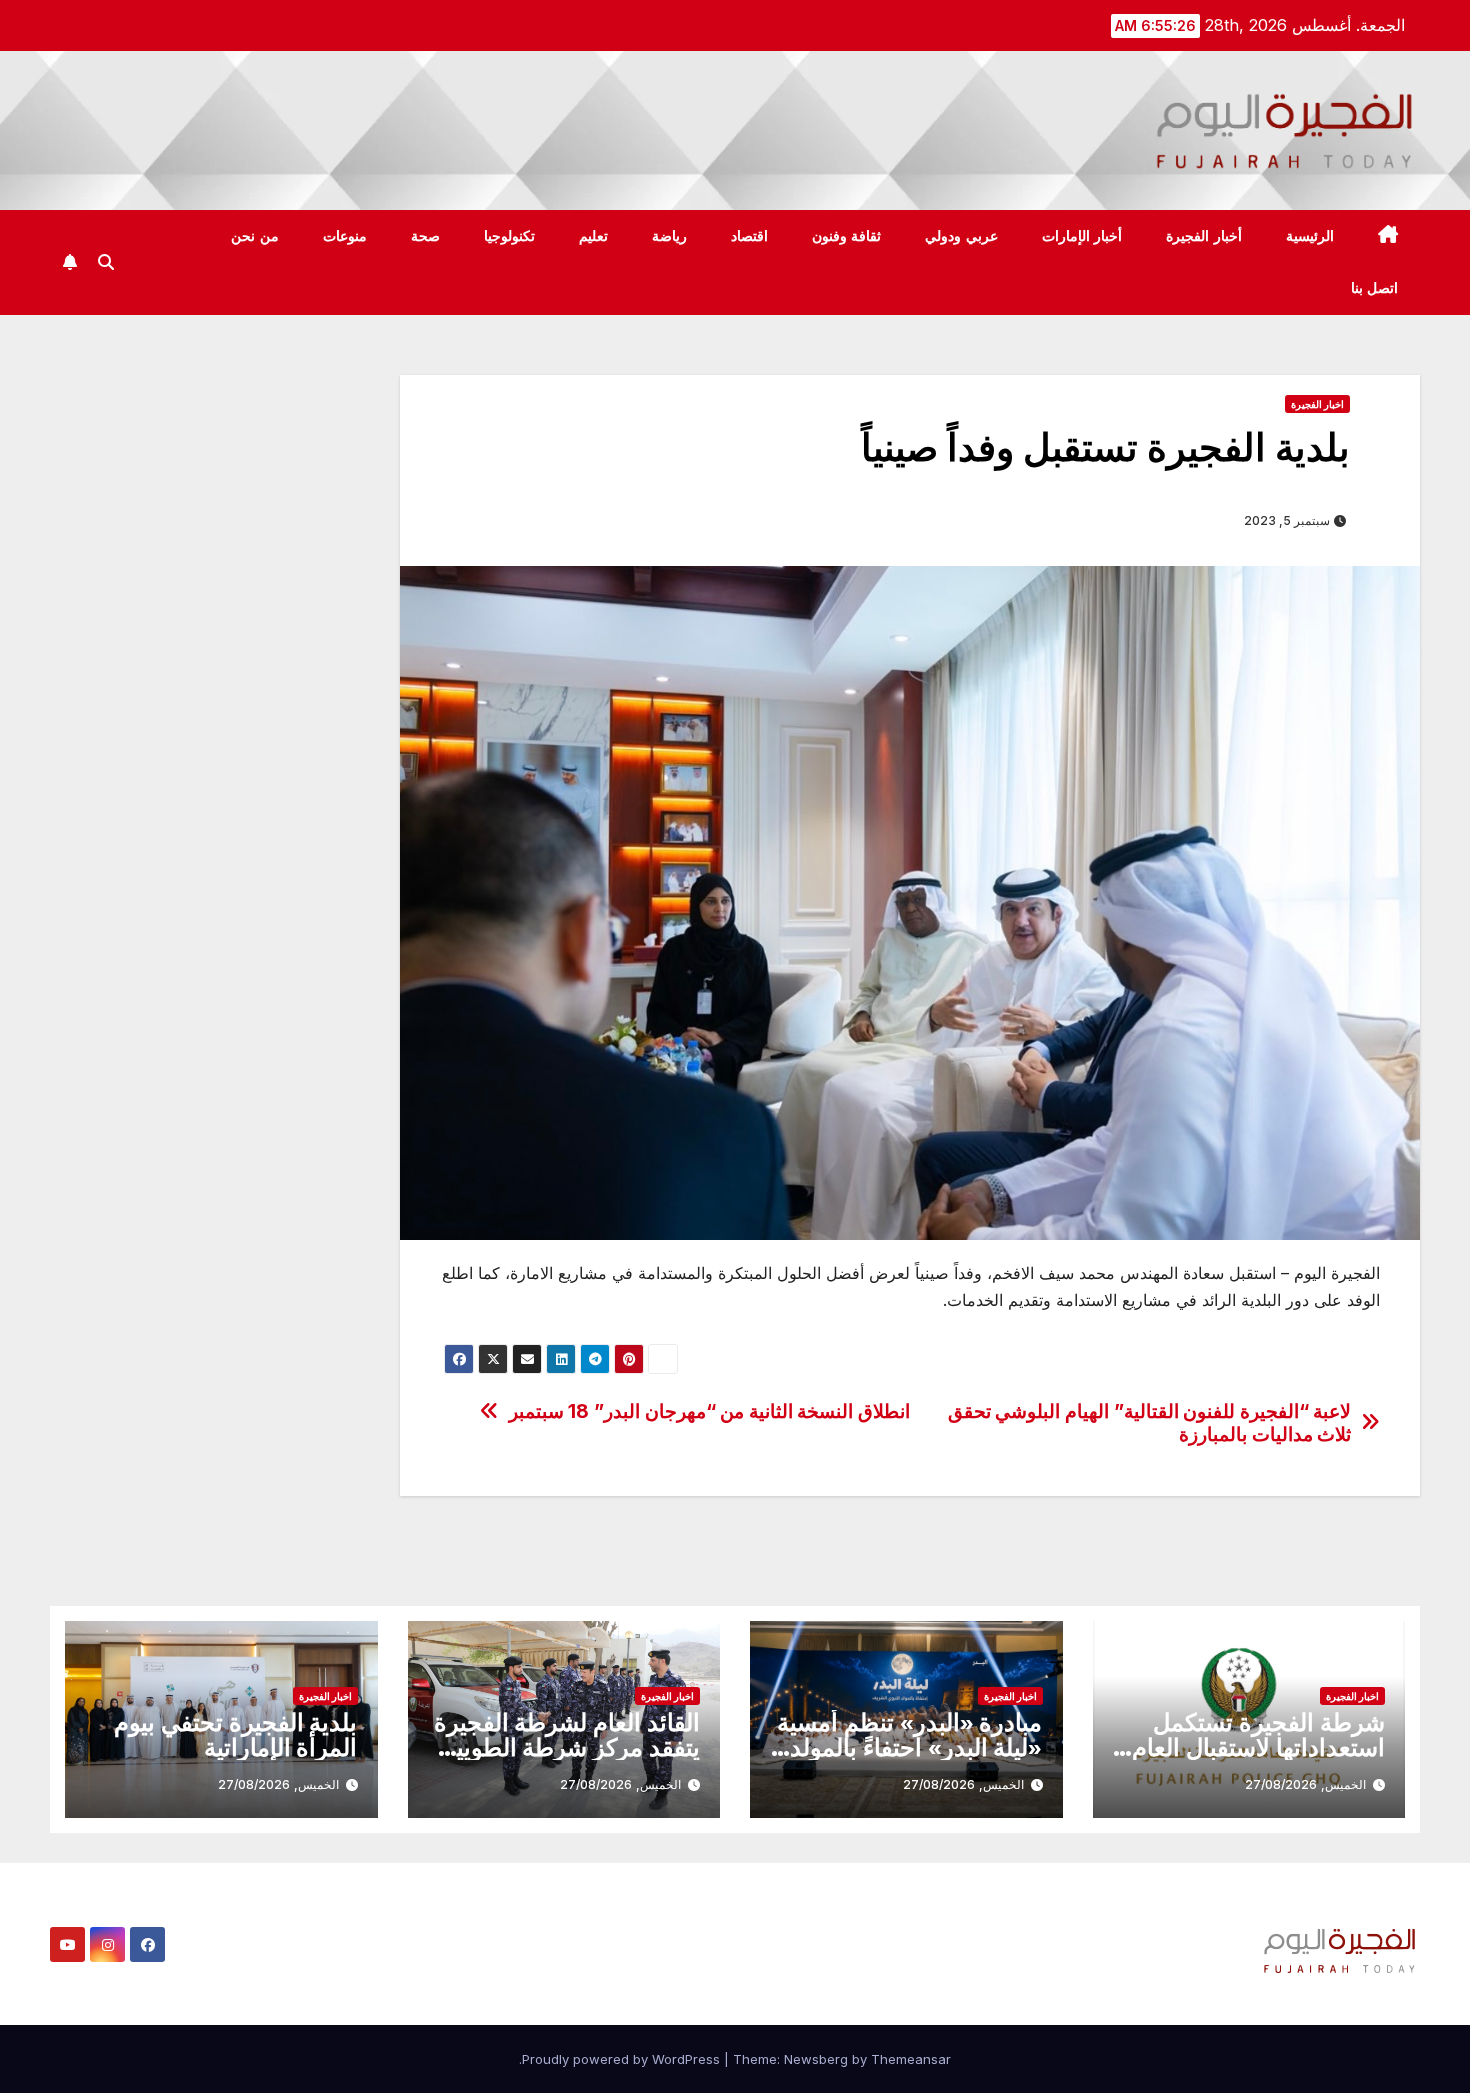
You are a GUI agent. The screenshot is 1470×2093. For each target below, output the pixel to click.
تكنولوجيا (509, 236)
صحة (425, 236)
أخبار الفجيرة (1204, 236)
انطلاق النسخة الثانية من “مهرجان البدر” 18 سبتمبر (709, 1411)
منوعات (345, 236)
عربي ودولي (961, 236)
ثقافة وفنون (847, 236)
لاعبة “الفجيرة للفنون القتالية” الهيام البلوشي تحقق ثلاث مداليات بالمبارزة (1150, 1423)
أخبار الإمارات (1082, 236)
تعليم (593, 236)
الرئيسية (1310, 236)
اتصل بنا (1375, 288)
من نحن (255, 236)
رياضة (669, 236)
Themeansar (911, 2059)
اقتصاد (749, 236)
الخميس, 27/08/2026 (1305, 1784)
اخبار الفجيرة (1317, 404)
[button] (106, 262)
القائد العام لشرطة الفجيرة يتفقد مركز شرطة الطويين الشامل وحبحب (567, 1747)
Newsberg (816, 2059)
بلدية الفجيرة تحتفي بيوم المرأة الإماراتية (235, 1735)
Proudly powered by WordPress (623, 2059)
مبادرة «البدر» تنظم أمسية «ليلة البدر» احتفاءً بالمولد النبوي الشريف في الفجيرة (909, 1747)
